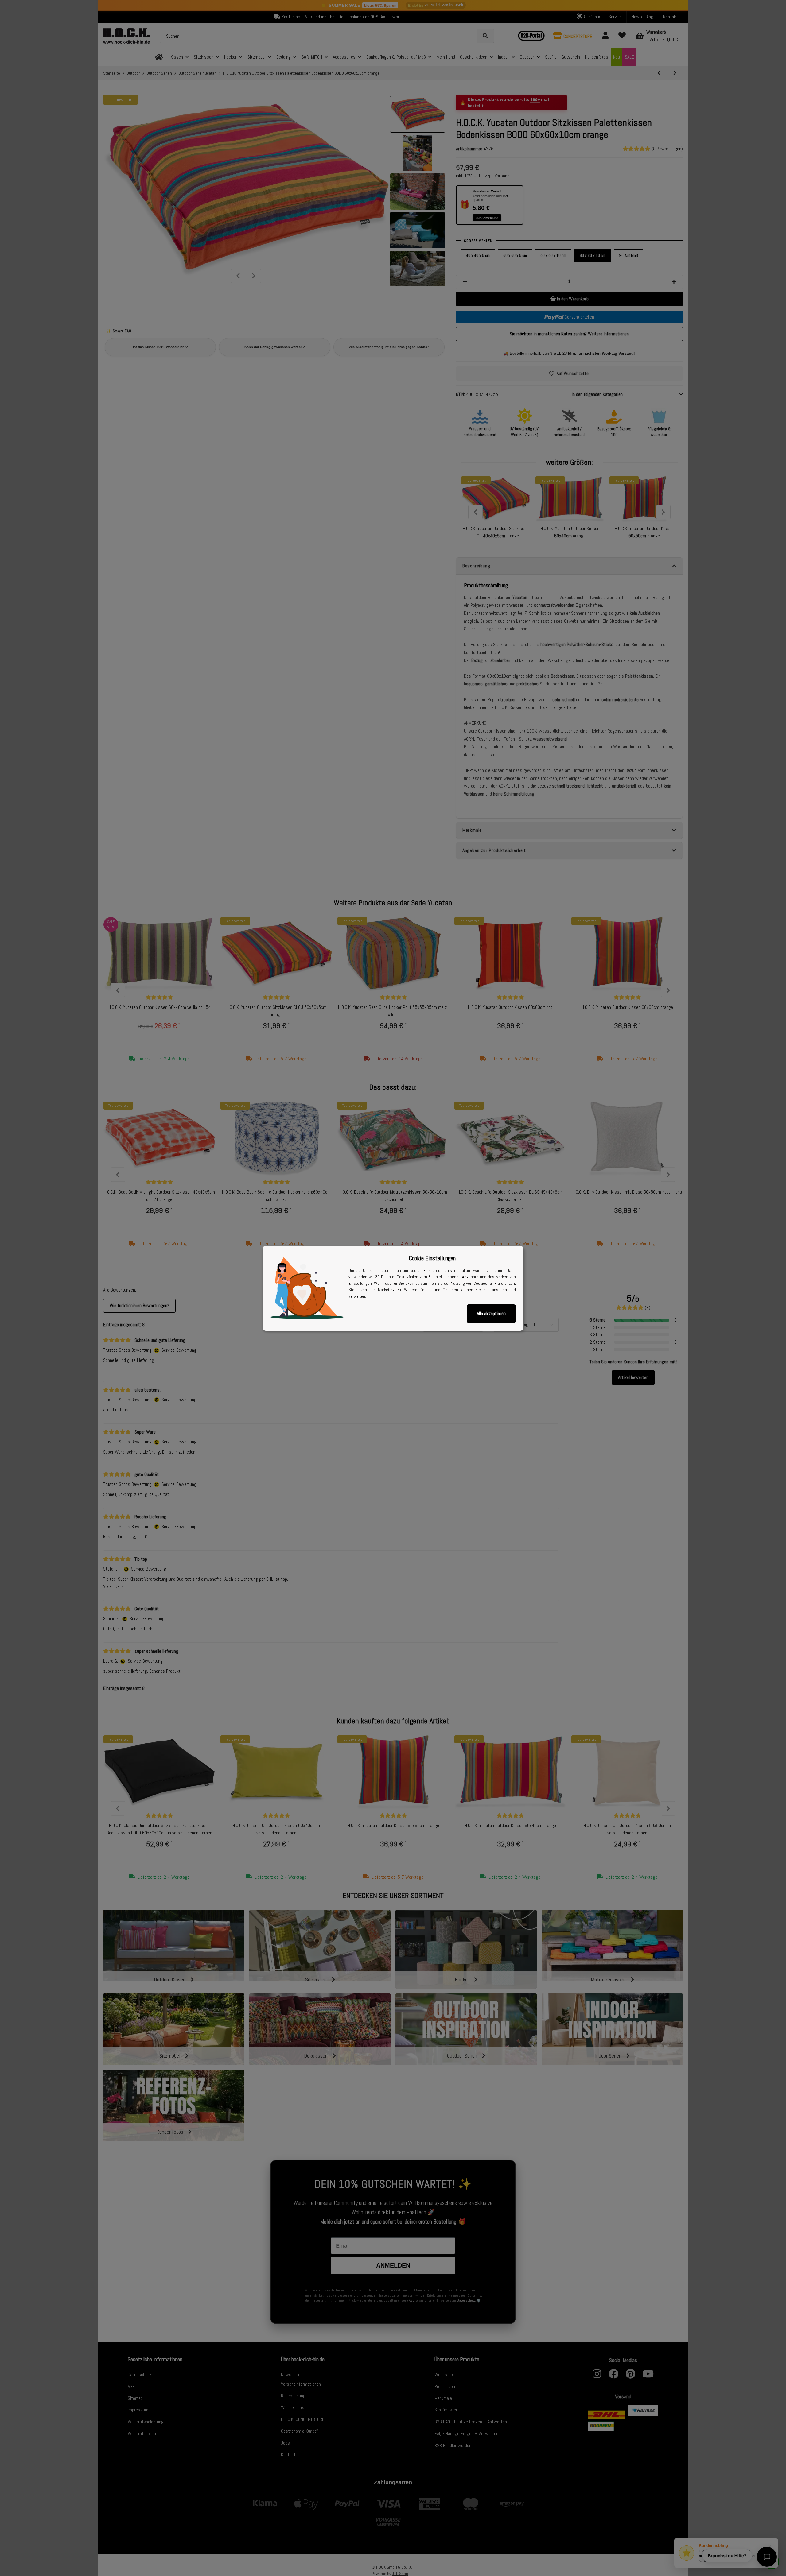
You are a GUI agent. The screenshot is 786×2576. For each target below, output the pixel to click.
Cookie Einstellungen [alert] (432, 1258)
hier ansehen (495, 1290)
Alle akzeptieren (491, 1313)
